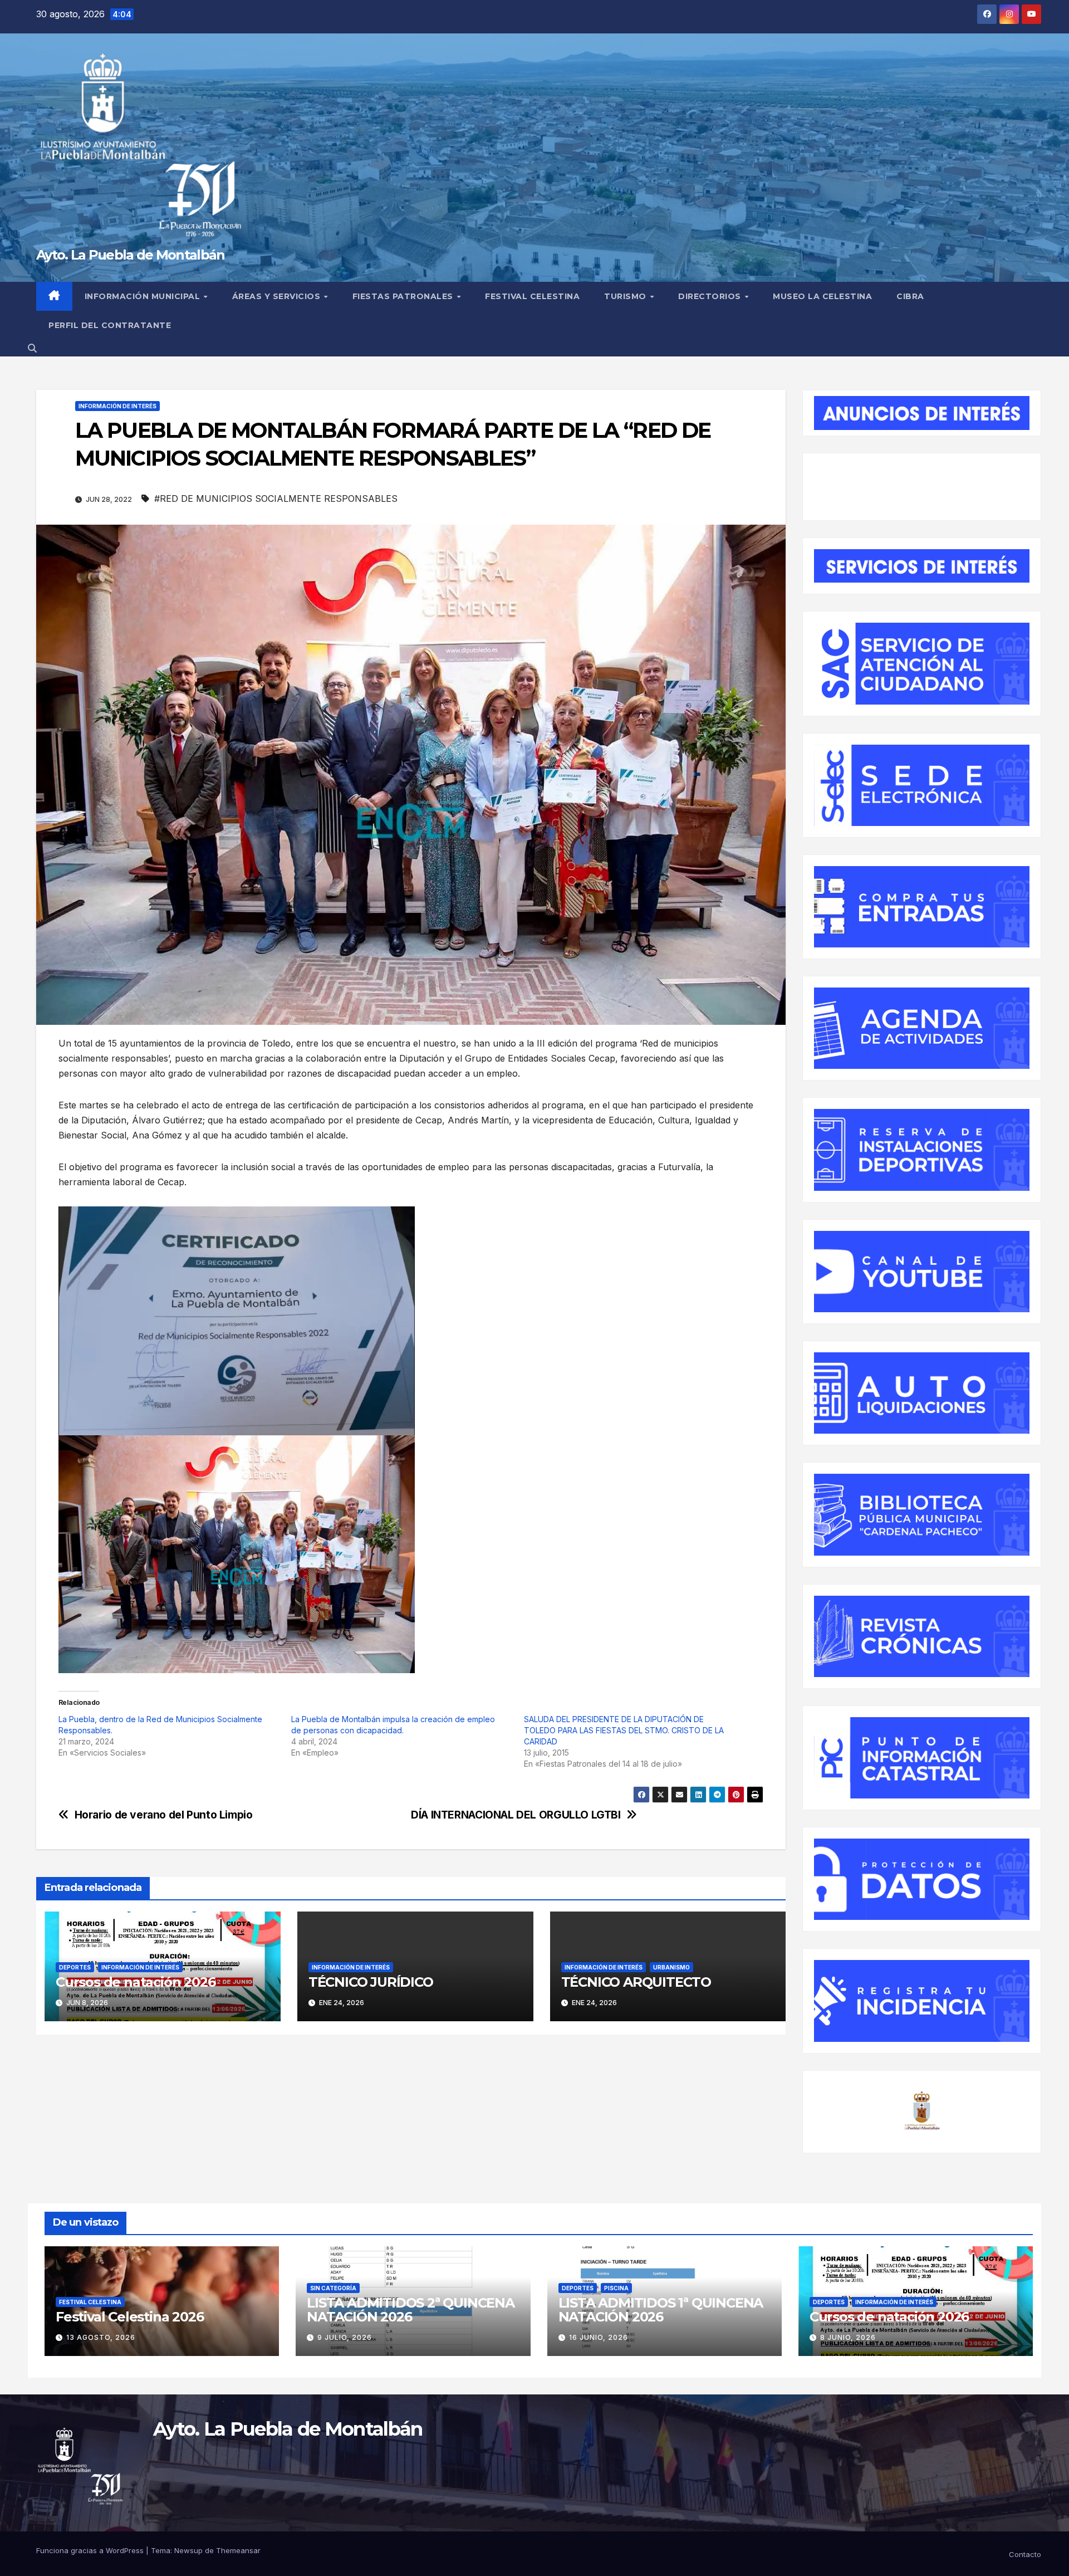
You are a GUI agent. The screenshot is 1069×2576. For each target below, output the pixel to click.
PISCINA (616, 2288)
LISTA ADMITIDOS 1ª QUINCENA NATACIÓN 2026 (661, 2310)
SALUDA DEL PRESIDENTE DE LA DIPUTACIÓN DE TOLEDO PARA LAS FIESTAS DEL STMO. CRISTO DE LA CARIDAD (624, 1730)
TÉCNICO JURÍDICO (371, 1982)
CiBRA (910, 296)
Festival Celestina (532, 296)
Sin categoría (333, 2288)
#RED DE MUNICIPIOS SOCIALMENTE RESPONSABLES (276, 498)
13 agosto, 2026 (101, 2337)
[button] (32, 348)
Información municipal (144, 296)
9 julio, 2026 (345, 2337)
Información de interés (117, 406)
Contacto (1025, 2554)
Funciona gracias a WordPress (91, 2550)
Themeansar (238, 2550)
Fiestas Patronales (404, 296)
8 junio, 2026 (848, 2337)
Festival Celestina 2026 (129, 2317)
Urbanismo (671, 1967)
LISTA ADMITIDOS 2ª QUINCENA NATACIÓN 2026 (411, 2310)
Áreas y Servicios (278, 296)
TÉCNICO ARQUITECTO (636, 1982)
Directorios (711, 296)
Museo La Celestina (822, 296)
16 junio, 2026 (599, 2337)
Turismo (626, 296)
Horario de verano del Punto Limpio (164, 1815)
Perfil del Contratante (110, 325)
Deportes (75, 1967)
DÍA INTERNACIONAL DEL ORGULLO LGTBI (516, 1815)
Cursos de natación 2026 (135, 1982)
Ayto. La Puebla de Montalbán (130, 255)
